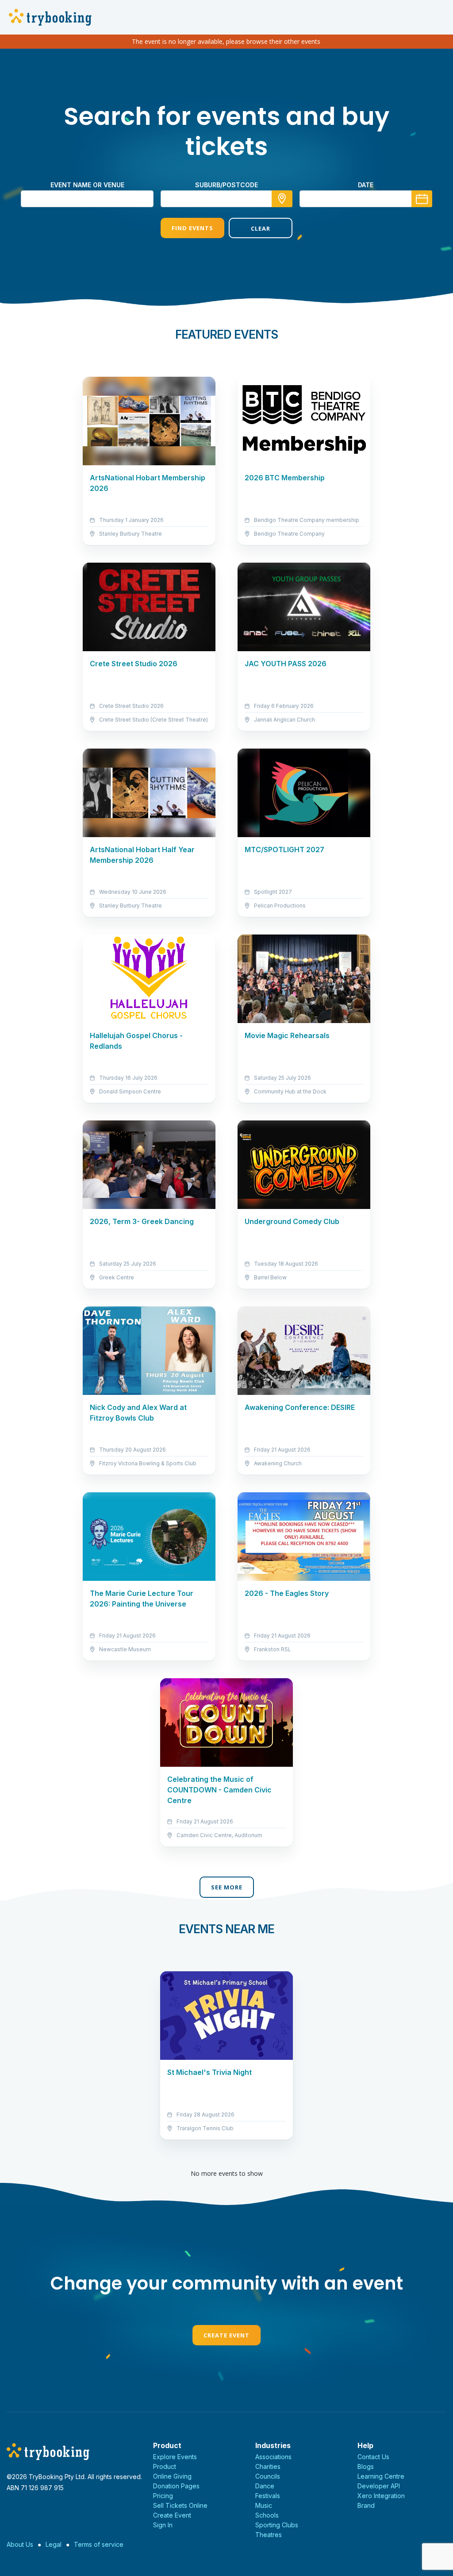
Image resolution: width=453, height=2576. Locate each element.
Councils (268, 2476)
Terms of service (99, 2544)
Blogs (366, 2466)
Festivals (268, 2496)
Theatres (269, 2535)
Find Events (192, 228)
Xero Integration (381, 2496)
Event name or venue (87, 185)
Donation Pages (176, 2486)
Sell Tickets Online (180, 2505)
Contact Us (373, 2457)
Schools (267, 2515)
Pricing (163, 2496)
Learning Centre (381, 2476)
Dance (265, 2486)
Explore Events (175, 2457)
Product (165, 2466)
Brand (366, 2505)
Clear (261, 228)
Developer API (379, 2486)
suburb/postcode (226, 185)
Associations (273, 2457)
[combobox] (226, 199)
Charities (268, 2466)
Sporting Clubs (277, 2525)
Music (264, 2505)
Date (366, 185)
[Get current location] (282, 199)
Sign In (163, 2525)
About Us (20, 2544)
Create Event (226, 2335)
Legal (54, 2544)
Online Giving (172, 2476)
